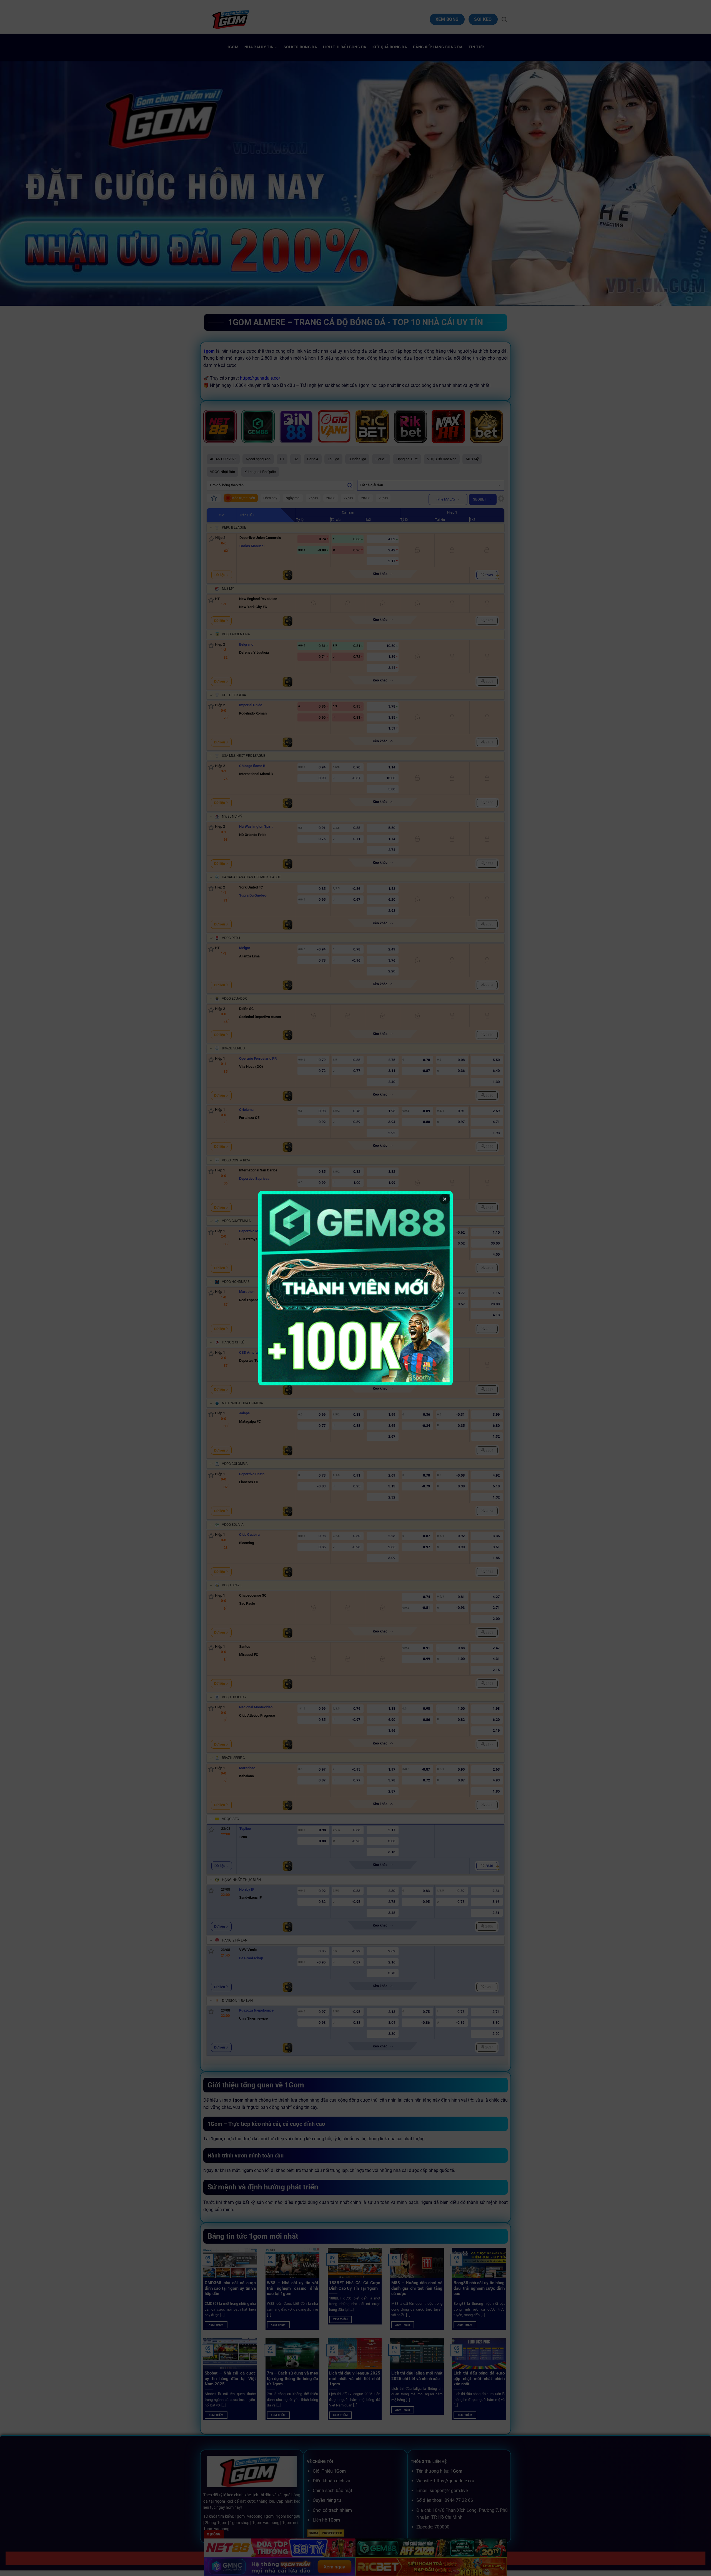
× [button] (445, 1199)
